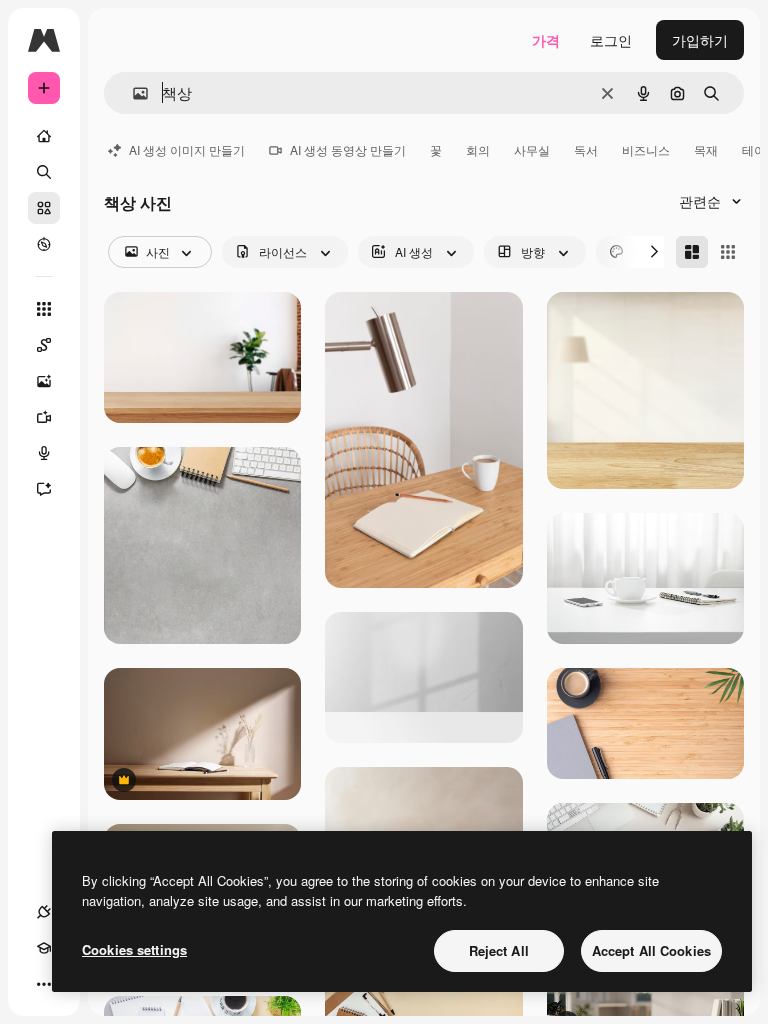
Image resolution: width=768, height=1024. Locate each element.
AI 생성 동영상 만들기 (348, 149)
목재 (706, 149)
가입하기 (700, 40)
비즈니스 (646, 149)
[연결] (44, 912)
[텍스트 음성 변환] (44, 453)
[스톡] (44, 208)
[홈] (44, 136)
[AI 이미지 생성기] (44, 381)
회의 (478, 149)
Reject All (499, 950)
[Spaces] (44, 345)
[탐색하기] (44, 244)
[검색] (44, 172)
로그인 (611, 40)
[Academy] (44, 948)
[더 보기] (44, 984)
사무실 (532, 149)
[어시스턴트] (44, 489)
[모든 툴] (44, 309)
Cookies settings (134, 949)
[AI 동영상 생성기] (44, 417)
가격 (546, 40)
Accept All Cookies (651, 950)
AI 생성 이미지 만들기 (187, 149)
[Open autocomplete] (132, 93)
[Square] (728, 252)
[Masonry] (692, 252)
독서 (586, 149)
